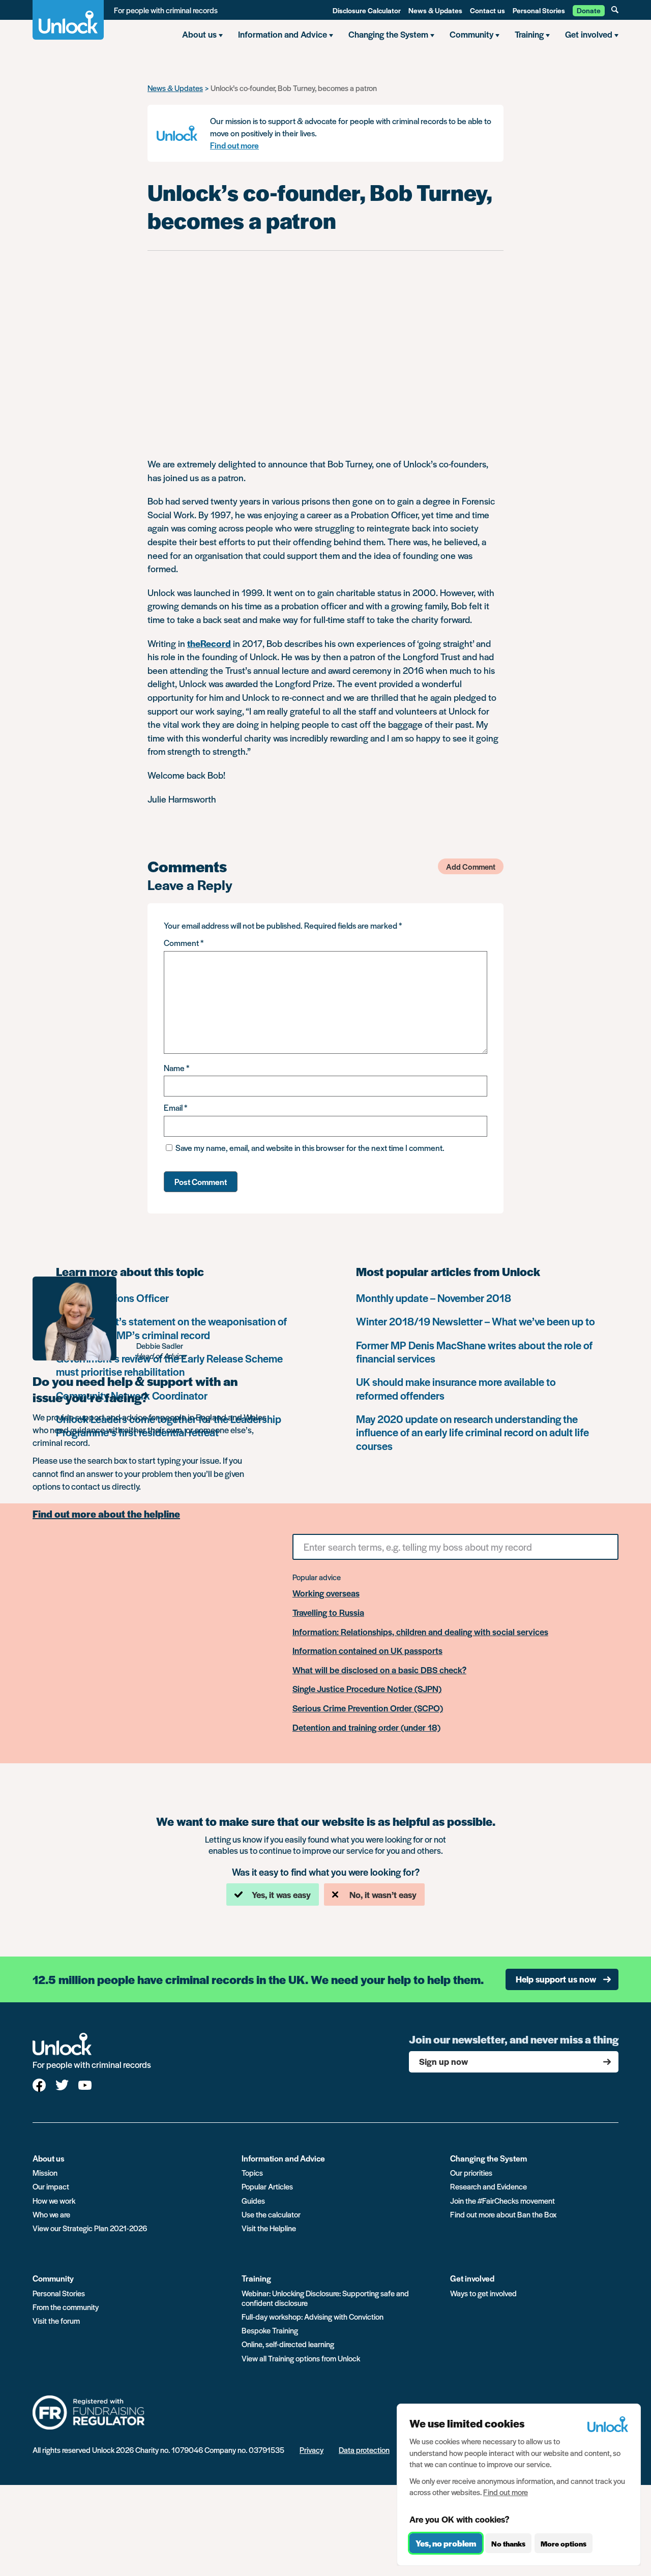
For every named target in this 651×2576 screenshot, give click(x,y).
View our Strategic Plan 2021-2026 (90, 2228)
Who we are (51, 2214)
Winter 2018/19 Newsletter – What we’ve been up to (476, 1321)
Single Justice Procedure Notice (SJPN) (367, 1689)
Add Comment (471, 866)
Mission (45, 2172)
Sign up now (443, 2061)
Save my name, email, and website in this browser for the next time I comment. (310, 1148)
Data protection (364, 2450)
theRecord (209, 643)
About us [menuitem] (199, 34)
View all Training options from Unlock (301, 2358)
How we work (54, 2200)
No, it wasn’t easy (383, 1894)
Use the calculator (271, 2214)
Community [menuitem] (471, 34)
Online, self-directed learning (288, 2344)
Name (176, 1068)
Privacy (312, 2450)
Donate (589, 10)
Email (175, 1107)
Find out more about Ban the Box (503, 2214)
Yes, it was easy (281, 1894)
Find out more (234, 145)
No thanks (508, 2543)
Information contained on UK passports (367, 1651)
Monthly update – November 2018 (434, 1298)
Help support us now (556, 1979)
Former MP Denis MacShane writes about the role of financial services (474, 1352)
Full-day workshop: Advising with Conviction (313, 2316)
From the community (66, 2307)
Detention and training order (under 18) (366, 1728)
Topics (252, 2172)
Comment (184, 943)
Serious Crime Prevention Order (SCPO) (368, 1708)
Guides (253, 2200)
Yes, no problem (446, 2543)
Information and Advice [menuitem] (283, 34)
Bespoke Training (270, 2330)
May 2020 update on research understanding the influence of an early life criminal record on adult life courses (472, 1432)
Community (53, 2278)
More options (564, 2543)
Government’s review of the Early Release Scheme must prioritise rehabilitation (169, 1365)
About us (49, 2158)
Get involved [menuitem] (589, 34)
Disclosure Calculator (367, 10)
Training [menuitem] (529, 34)
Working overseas (326, 1593)
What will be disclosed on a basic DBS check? (379, 1670)
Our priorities (471, 2172)
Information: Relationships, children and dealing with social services (420, 1632)
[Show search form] (615, 10)
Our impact (51, 2186)
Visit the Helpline (269, 2228)
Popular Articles (267, 2186)
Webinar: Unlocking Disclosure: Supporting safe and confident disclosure (325, 2298)
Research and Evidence (489, 2186)
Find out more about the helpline (106, 1514)
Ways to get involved (483, 2293)
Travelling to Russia (328, 1613)
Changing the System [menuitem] (388, 34)
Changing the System (489, 2158)
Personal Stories (539, 10)
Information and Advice (283, 2158)
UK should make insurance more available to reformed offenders (456, 1388)
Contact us (487, 10)
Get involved (472, 2278)
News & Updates (435, 10)
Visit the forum (56, 2320)
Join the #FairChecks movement (502, 2200)
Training (256, 2278)
